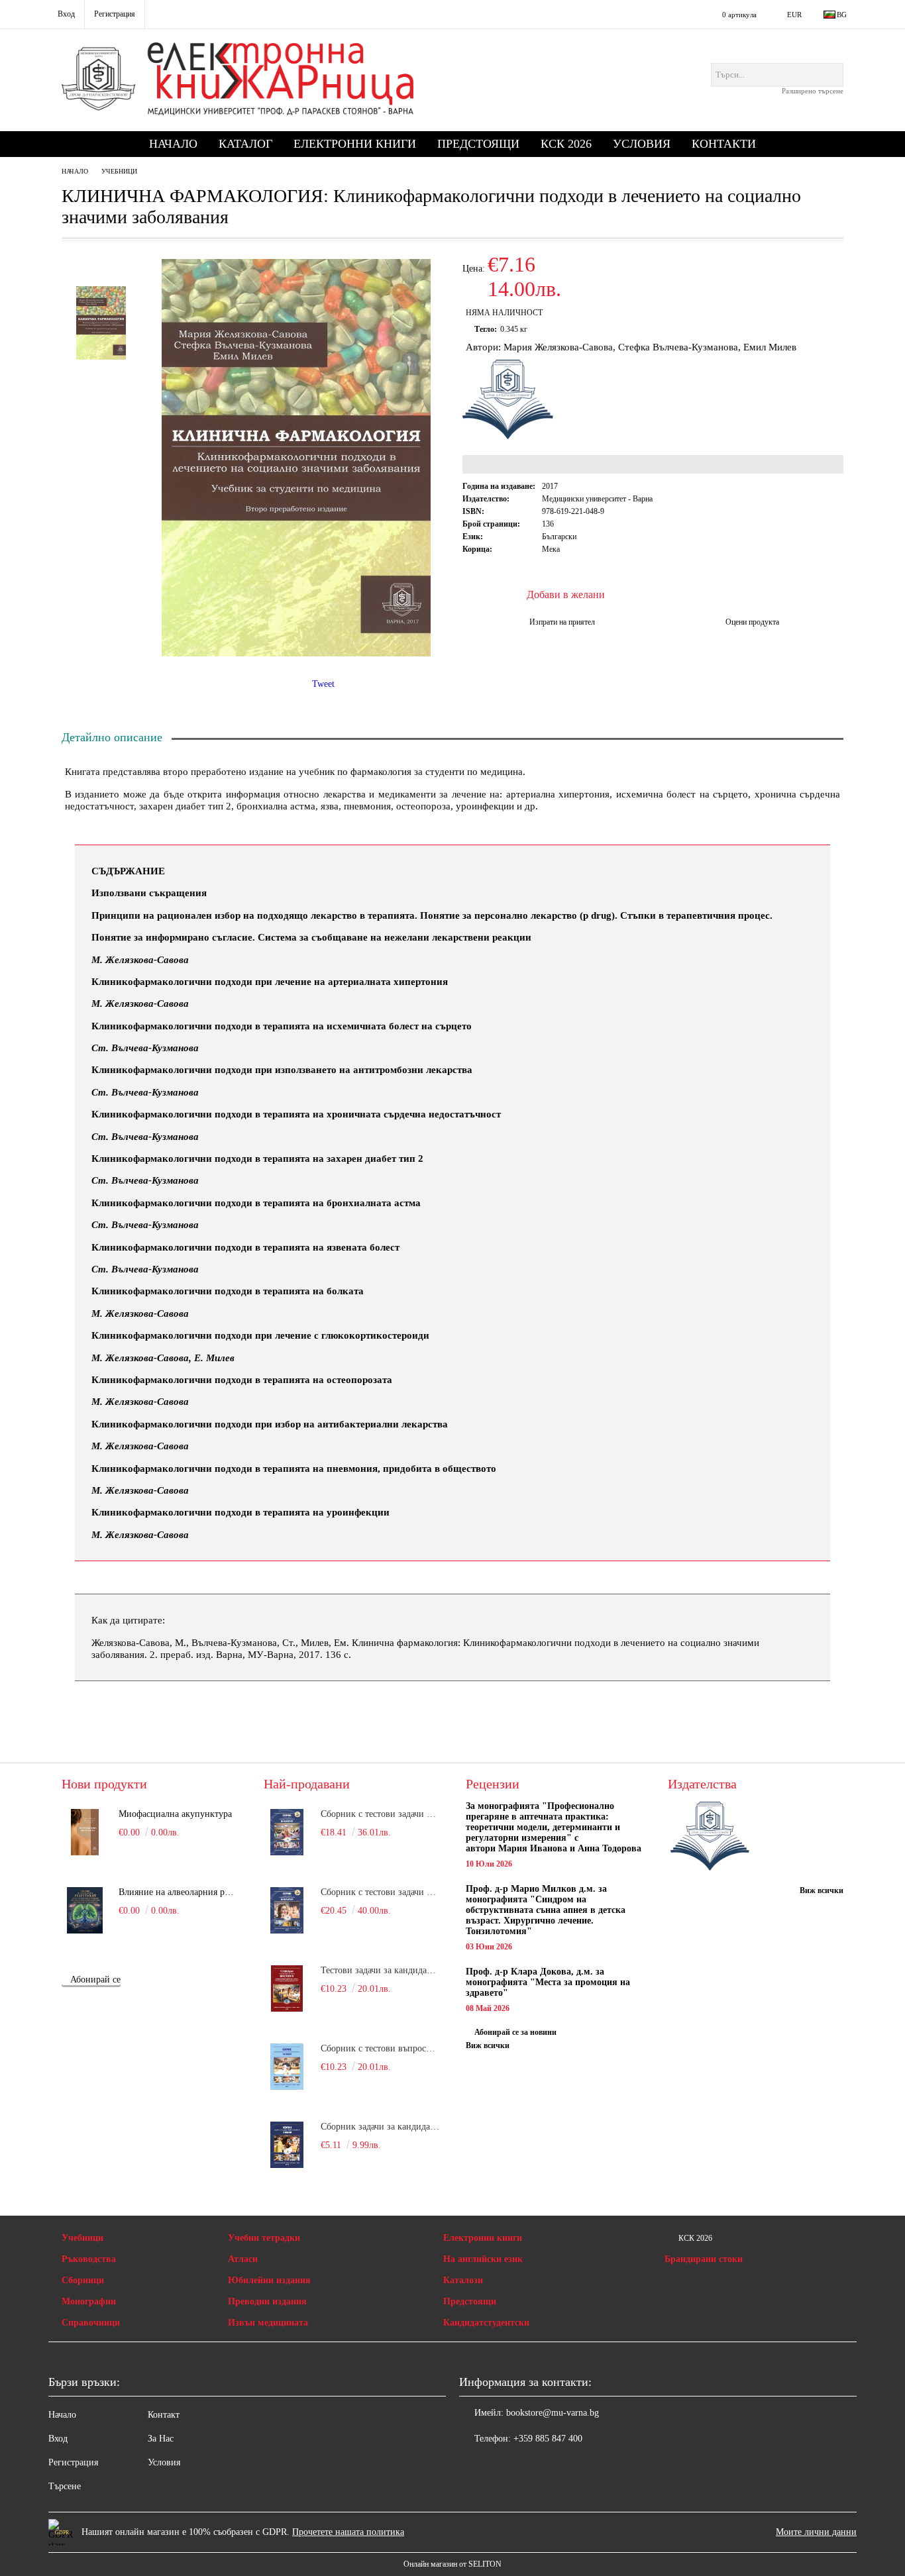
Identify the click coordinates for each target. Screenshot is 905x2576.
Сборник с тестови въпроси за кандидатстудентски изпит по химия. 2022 (380, 2048)
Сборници (83, 2280)
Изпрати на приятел (562, 622)
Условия (642, 144)
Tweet (323, 684)
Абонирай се (95, 1980)
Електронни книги (355, 144)
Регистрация (73, 2462)
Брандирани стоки (704, 2259)
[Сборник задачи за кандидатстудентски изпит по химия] (287, 2145)
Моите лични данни (816, 2532)
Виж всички (488, 2045)
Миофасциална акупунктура (175, 1814)
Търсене (65, 2486)
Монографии (89, 2301)
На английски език (483, 2259)
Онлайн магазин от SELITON (452, 2564)
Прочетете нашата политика (348, 2532)
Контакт (164, 2415)
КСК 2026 (566, 144)
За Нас (161, 2439)
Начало (173, 144)
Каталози (463, 2280)
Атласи (243, 2259)
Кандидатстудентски (486, 2323)
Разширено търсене (813, 91)
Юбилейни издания (269, 2280)
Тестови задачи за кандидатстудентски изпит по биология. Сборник (380, 1970)
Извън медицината (268, 2323)
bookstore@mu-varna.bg (553, 2413)
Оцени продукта (752, 622)
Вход (58, 2439)
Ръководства (89, 2259)
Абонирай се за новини (515, 2032)
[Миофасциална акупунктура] (85, 1832)
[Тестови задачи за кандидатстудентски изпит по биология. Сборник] (287, 1988)
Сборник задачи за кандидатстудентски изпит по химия (380, 2127)
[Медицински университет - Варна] (710, 1837)
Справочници (91, 2323)
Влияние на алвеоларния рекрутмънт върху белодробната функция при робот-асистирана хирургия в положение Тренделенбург (178, 1892)
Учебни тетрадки (264, 2238)
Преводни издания (267, 2301)
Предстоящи (478, 144)
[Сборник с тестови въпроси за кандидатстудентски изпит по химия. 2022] (287, 2067)
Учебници (119, 171)
